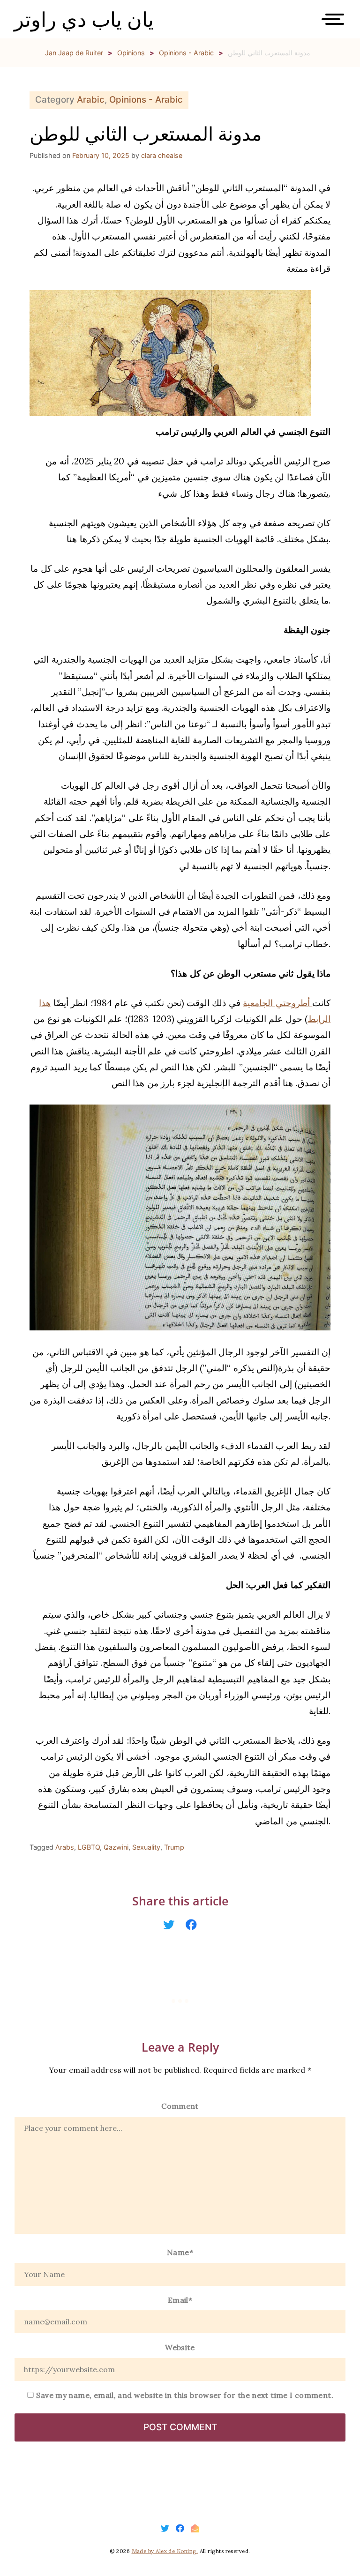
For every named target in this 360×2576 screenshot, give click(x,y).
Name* (180, 2252)
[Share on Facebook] (191, 1925)
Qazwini (116, 1847)
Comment (180, 2106)
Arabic (91, 100)
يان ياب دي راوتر (84, 19)
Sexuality (146, 1847)
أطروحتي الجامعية (277, 1003)
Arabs (65, 1847)
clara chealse (162, 155)
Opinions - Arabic (186, 53)
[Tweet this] (169, 1925)
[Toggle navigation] (336, 22)
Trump (174, 1847)
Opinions (131, 53)
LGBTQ (89, 1847)
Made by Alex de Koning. (165, 2551)
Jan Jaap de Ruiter (74, 53)
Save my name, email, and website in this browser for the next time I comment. (185, 2395)
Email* (180, 2300)
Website (180, 2347)
